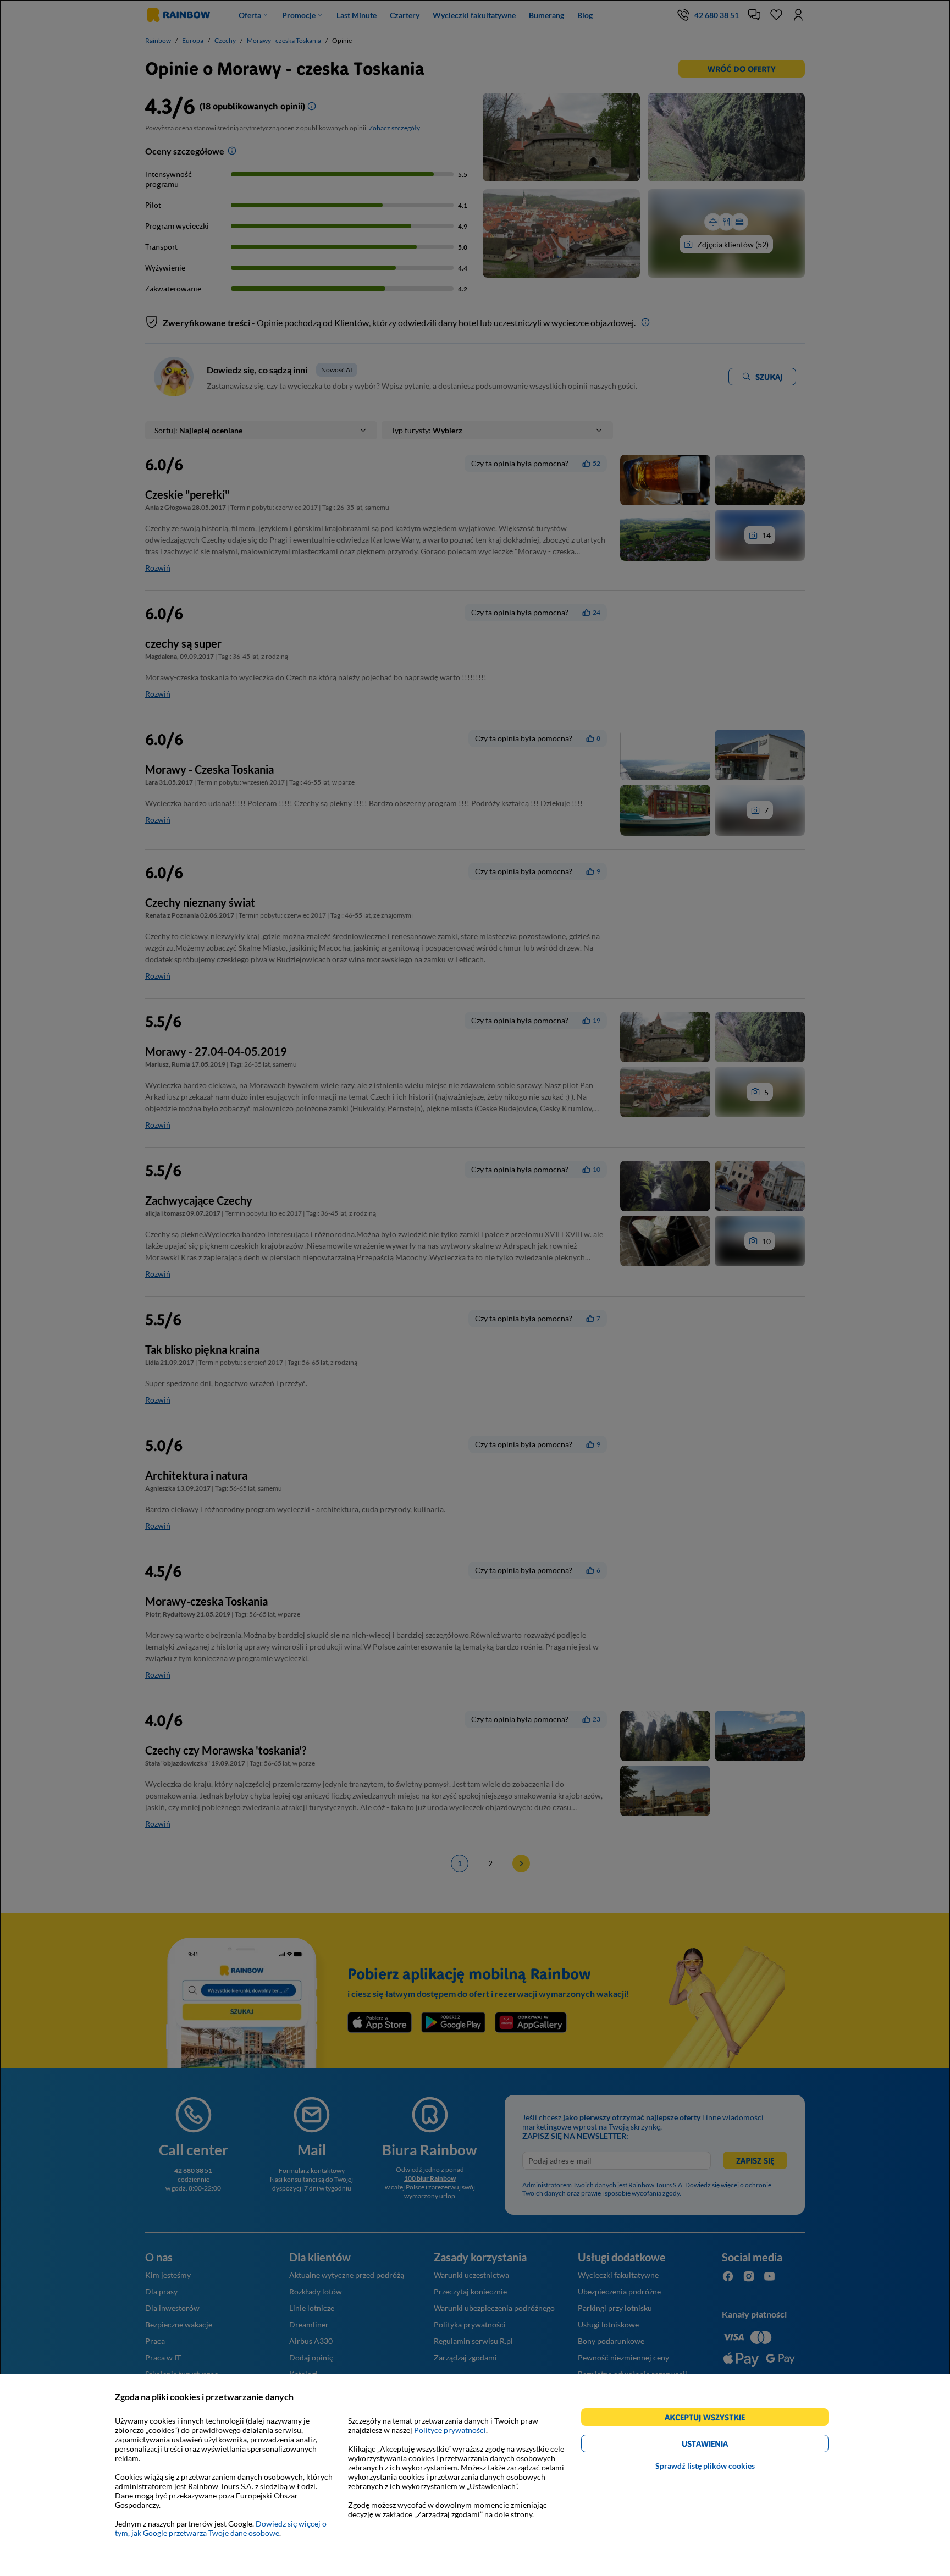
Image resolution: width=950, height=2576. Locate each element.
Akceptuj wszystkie (709, 2419)
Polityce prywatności (450, 2430)
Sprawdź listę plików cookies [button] (705, 2466)
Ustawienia (724, 2445)
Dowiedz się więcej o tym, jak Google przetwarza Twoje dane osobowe (221, 2528)
